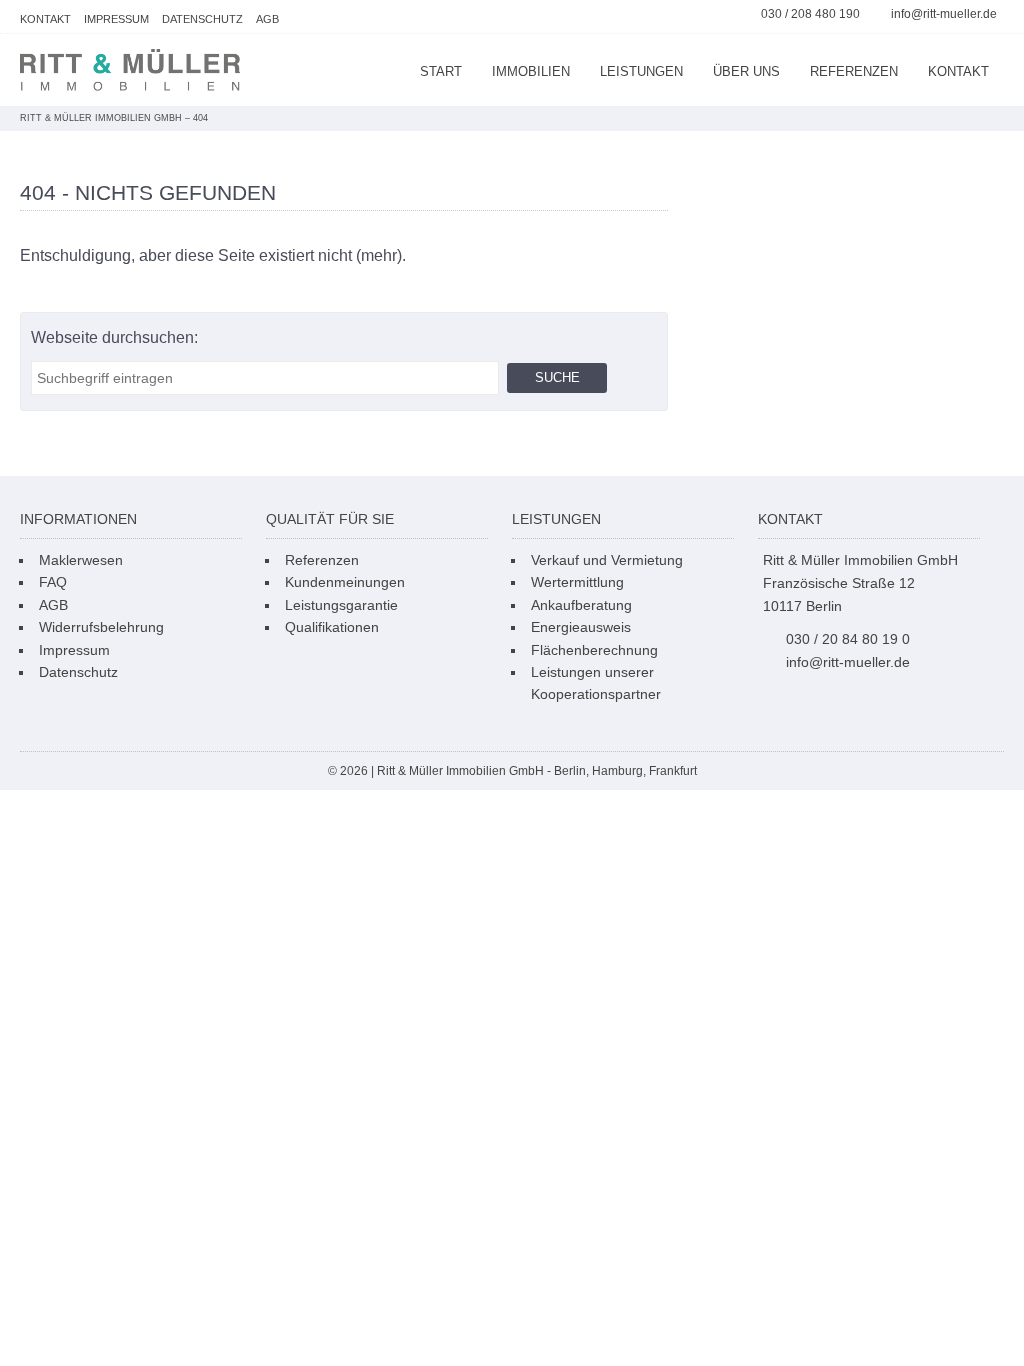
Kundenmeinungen (345, 582)
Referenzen (854, 71)
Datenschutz (202, 19)
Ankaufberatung (581, 605)
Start (441, 71)
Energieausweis (581, 627)
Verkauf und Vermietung (607, 560)
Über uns (746, 71)
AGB (267, 19)
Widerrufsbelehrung (101, 627)
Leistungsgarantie (341, 605)
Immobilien (531, 71)
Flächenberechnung (594, 650)
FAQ (53, 582)
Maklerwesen (81, 560)
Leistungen (641, 71)
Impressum (116, 19)
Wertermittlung (577, 582)
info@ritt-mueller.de (944, 14)
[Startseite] (130, 70)
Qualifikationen (332, 627)
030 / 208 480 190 (810, 14)
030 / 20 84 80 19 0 (848, 639)
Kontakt (45, 19)
